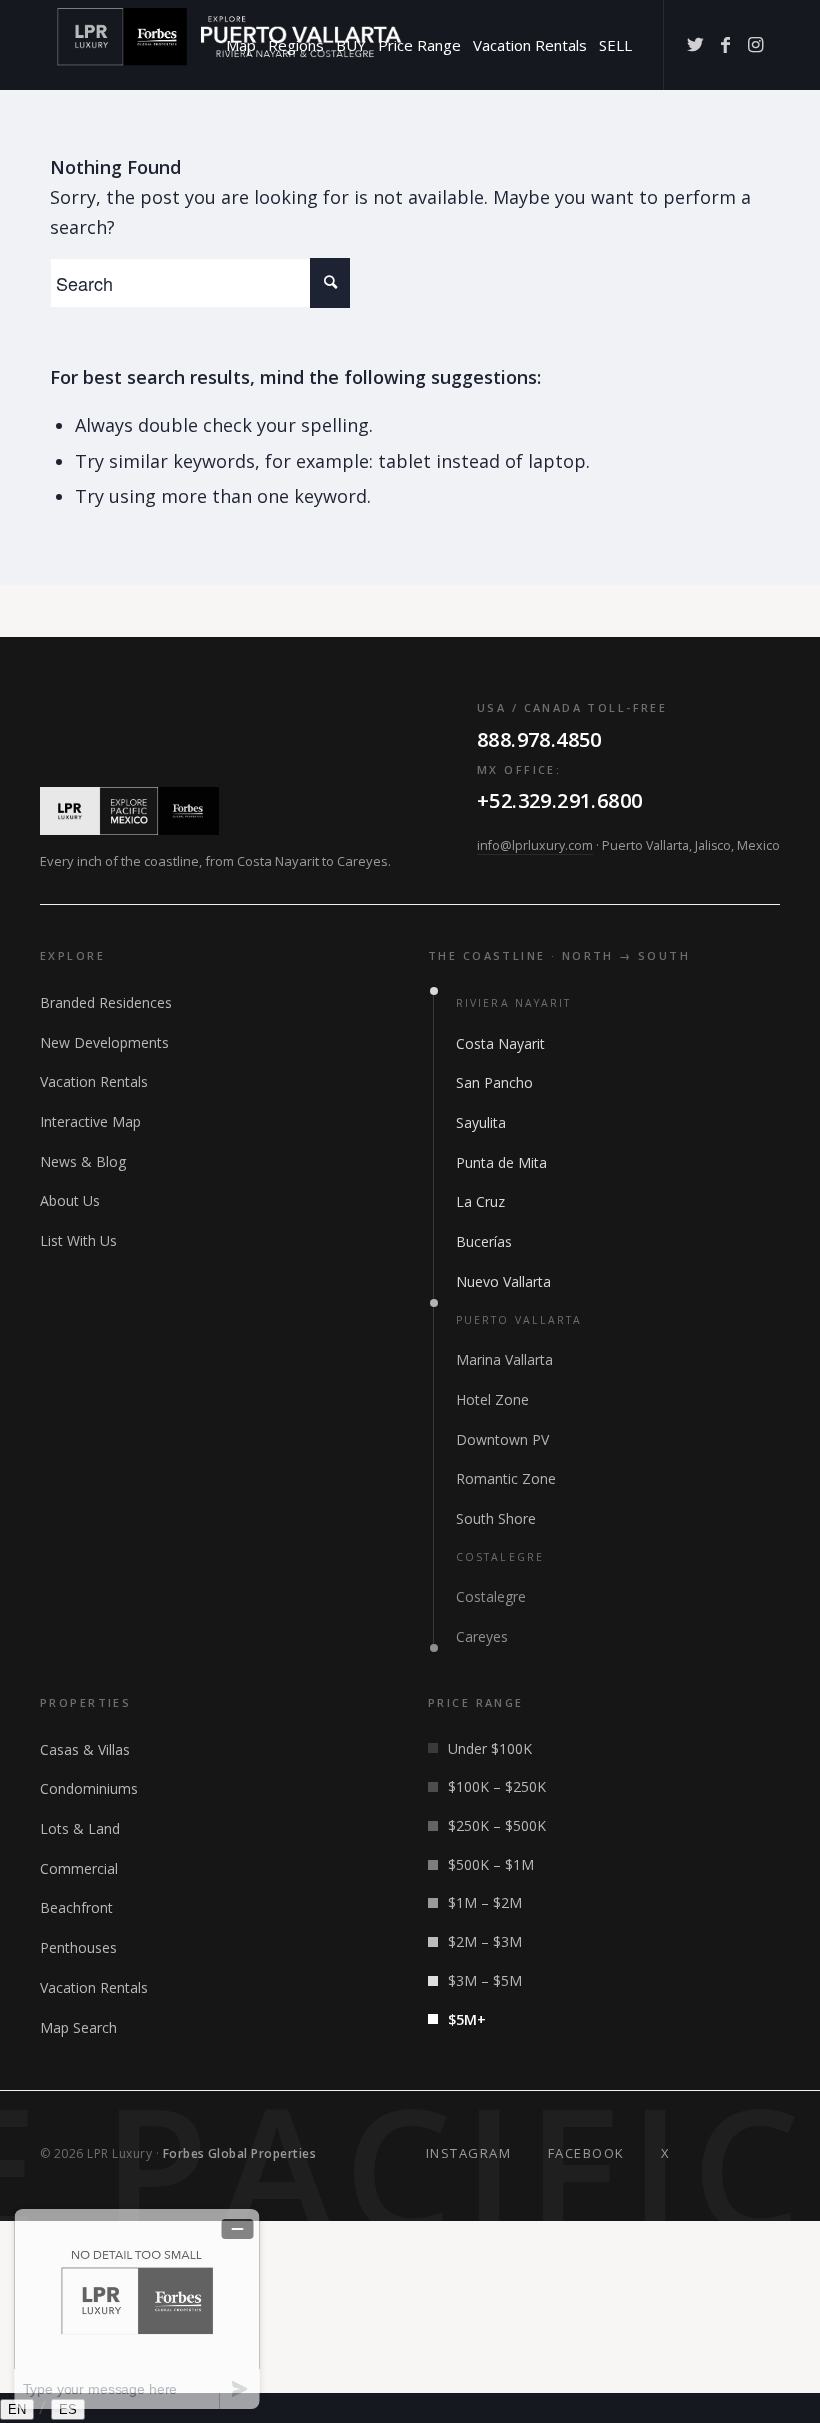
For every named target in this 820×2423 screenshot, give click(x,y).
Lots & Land (80, 1828)
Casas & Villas (85, 1749)
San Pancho (494, 1082)
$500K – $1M (491, 1864)
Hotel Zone (492, 1399)
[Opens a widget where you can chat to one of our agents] (137, 2308)
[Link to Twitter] (695, 44)
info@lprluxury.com (535, 845)
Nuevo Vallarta (503, 1281)
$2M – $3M (485, 1941)
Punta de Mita (501, 1162)
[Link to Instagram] (755, 44)
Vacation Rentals (94, 1081)
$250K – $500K (497, 1825)
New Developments (104, 1042)
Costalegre (491, 1596)
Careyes (482, 1636)
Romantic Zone (506, 1478)
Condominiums (89, 1788)
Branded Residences (106, 1002)
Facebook (586, 2153)
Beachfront (76, 1907)
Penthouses (78, 1947)
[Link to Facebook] (725, 44)
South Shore (496, 1518)
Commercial (79, 1868)
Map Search (78, 2027)
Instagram (469, 2153)
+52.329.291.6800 (559, 800)
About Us (70, 1200)
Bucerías (484, 1241)
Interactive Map (90, 1121)
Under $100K (490, 1748)
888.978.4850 (539, 739)
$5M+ (467, 2019)
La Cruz (480, 1201)
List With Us (78, 1240)
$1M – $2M (485, 1902)
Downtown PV (502, 1439)
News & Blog (83, 1161)
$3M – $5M (485, 1980)
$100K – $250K (497, 1786)
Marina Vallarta (504, 1359)
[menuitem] (241, 45)
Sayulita (481, 1122)
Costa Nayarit (500, 1043)
